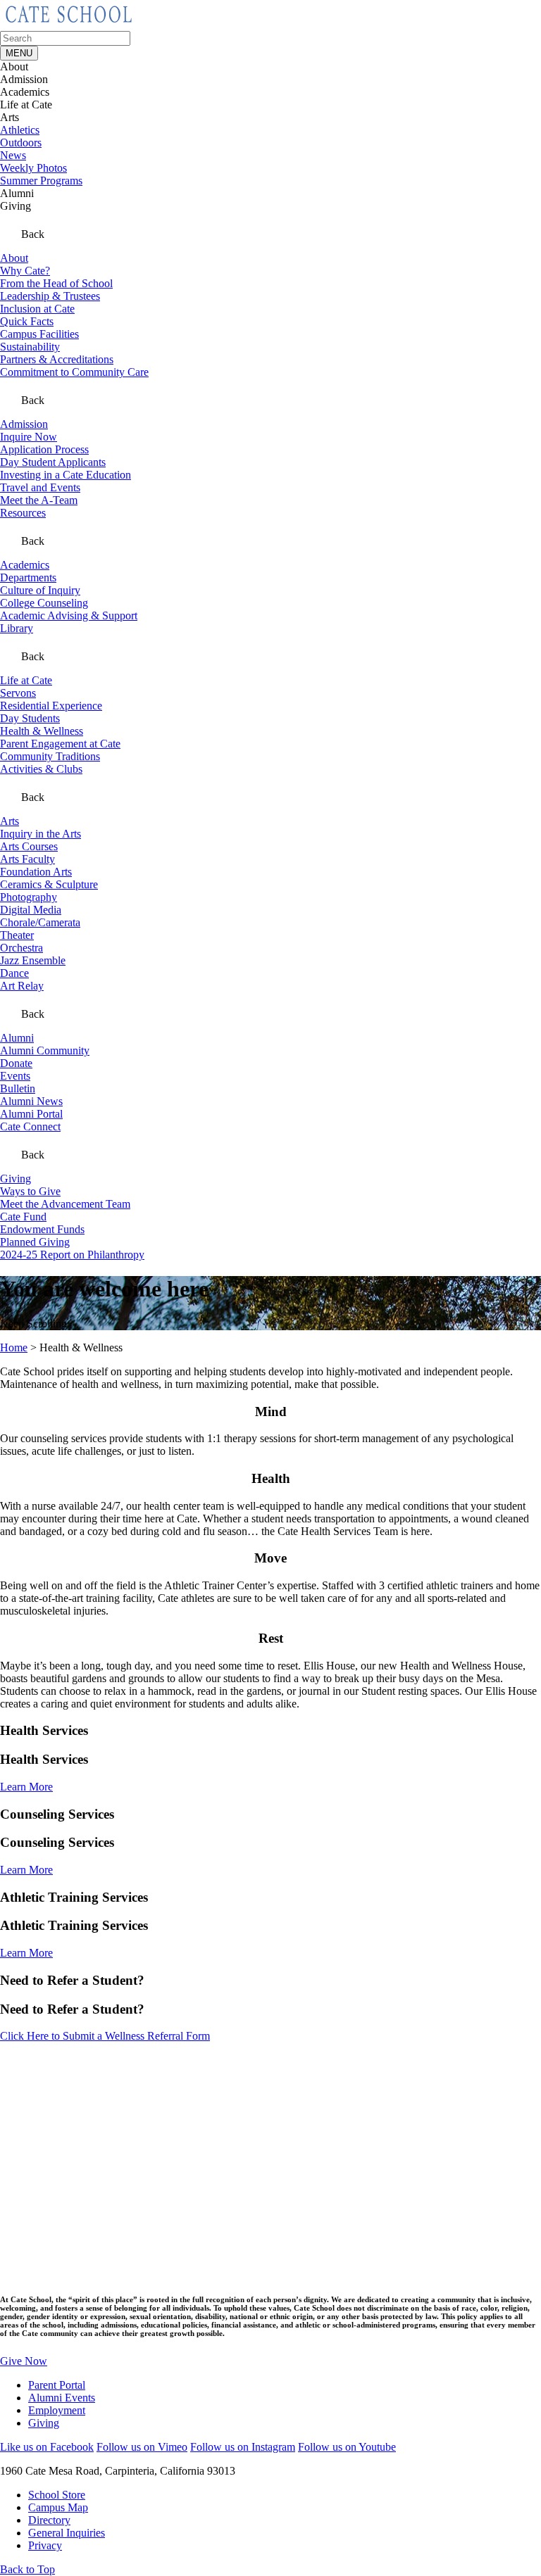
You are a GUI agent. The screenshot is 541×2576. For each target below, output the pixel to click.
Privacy (45, 2545)
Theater (17, 935)
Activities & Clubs (41, 769)
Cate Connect (30, 1126)
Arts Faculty (27, 859)
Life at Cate (26, 680)
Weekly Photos (33, 168)
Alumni (17, 1038)
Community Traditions (50, 756)
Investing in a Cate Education (66, 475)
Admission (24, 424)
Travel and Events (40, 487)
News (13, 155)
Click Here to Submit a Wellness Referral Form (105, 2036)
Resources (23, 513)
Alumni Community (45, 1050)
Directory (49, 2520)
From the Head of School (56, 283)
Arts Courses (29, 846)
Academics (25, 565)
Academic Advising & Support (69, 615)
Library (17, 628)
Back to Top (27, 2569)
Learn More (26, 1787)
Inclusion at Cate (37, 309)
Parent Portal (57, 2385)
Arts (10, 821)
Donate (16, 1063)
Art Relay (22, 986)
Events (15, 1076)
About (14, 258)
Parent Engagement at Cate (60, 744)
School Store (57, 2495)
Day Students (30, 718)
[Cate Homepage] (69, 24)
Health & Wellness (42, 731)
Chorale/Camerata (40, 922)
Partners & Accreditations (57, 359)
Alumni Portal (31, 1114)
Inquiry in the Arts (41, 834)
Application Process (44, 449)
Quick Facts (27, 321)
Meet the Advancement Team (65, 1204)
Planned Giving (35, 1242)
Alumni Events (62, 2398)
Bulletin (18, 1088)
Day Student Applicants (53, 462)
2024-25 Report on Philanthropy (72, 1255)
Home (14, 1347)
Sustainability (30, 347)
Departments (28, 577)
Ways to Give (30, 1191)
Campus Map (58, 2507)
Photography (29, 897)
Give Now (24, 2361)
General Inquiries (67, 2533)
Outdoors (21, 143)
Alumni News (31, 1101)
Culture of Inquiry (40, 590)
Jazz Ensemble (33, 960)
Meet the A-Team (39, 500)
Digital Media (31, 910)
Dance (14, 973)
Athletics (20, 130)
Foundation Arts (36, 872)
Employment (57, 2410)
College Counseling (44, 603)
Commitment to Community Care (74, 372)
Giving (15, 1179)
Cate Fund (23, 1217)
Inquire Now (29, 437)
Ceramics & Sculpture (49, 884)
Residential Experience (51, 706)
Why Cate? (25, 271)
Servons (18, 693)
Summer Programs (41, 181)
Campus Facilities (39, 334)
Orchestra (21, 948)
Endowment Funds (42, 1229)
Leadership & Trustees (50, 296)
